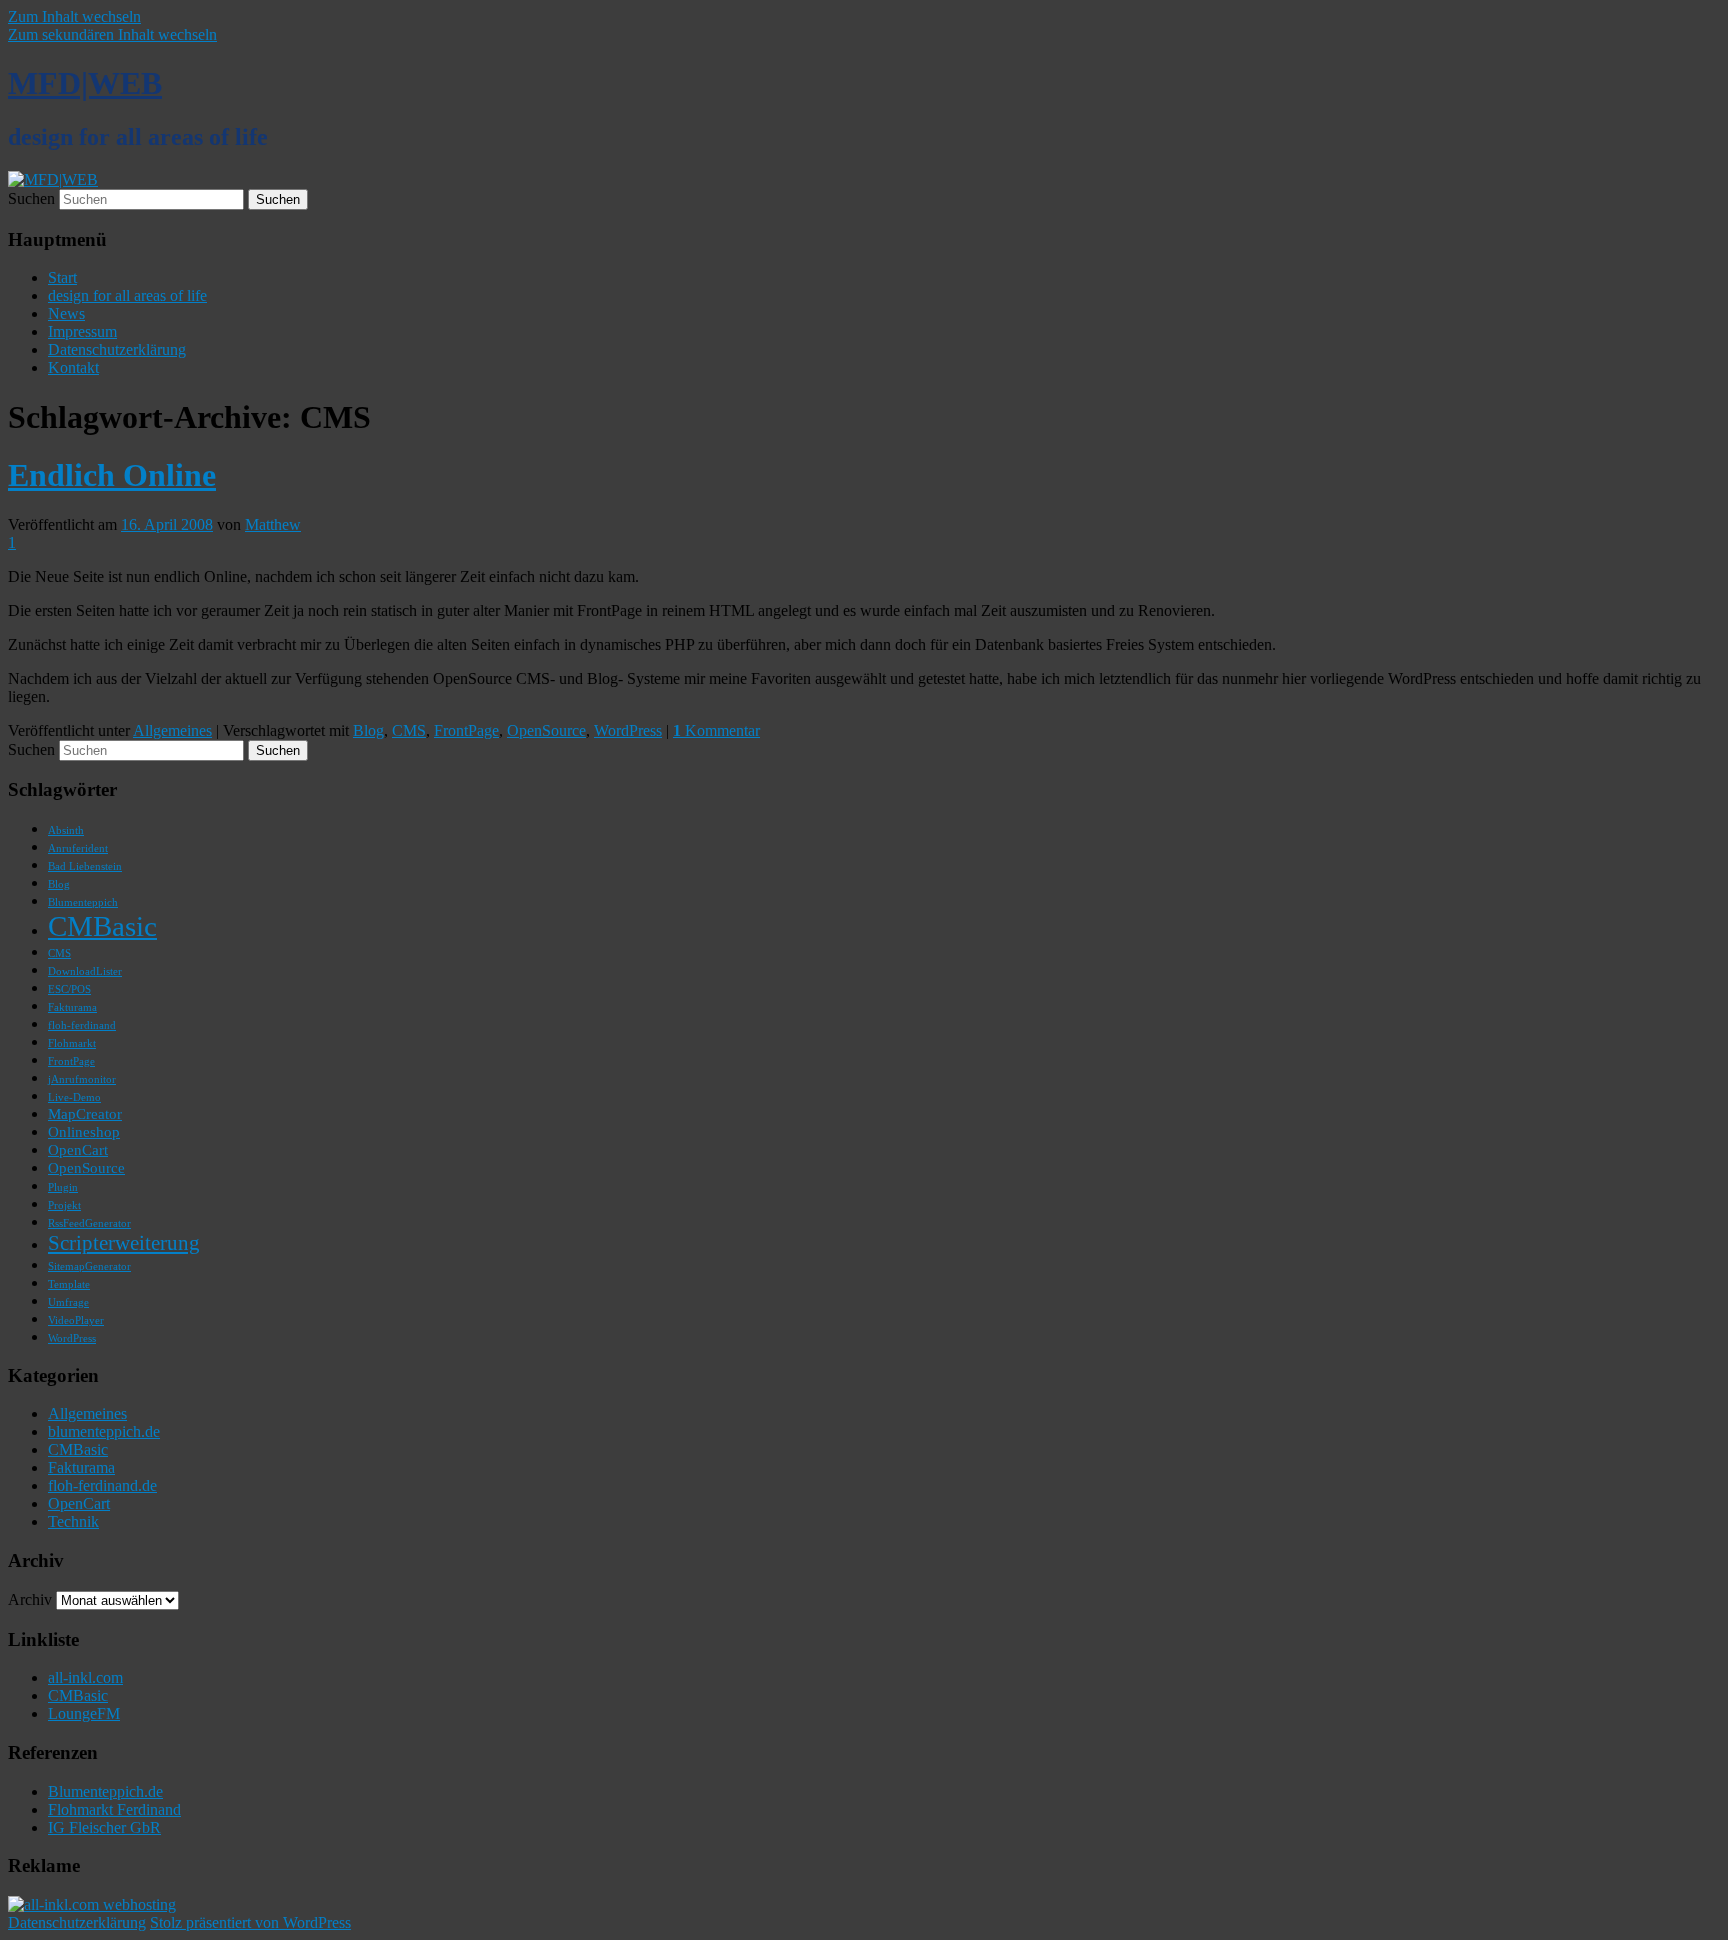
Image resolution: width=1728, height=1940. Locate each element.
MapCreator (85, 1113)
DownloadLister (85, 971)
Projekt (64, 1205)
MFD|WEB (85, 83)
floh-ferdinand (82, 1025)
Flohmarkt (72, 1043)
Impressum (82, 331)
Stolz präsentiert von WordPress (250, 1922)
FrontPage (466, 730)
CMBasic (102, 926)
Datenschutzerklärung (117, 349)
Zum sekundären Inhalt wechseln (112, 34)
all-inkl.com (85, 1677)
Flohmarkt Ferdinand (114, 1809)
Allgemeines (172, 730)
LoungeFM (84, 1713)
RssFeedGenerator (89, 1223)
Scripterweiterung (124, 1243)
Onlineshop (84, 1131)
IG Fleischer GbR (104, 1827)
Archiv (30, 1599)
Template (69, 1284)
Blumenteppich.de (105, 1791)
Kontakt (73, 367)
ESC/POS (69, 989)
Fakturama (72, 1007)
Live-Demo (74, 1097)
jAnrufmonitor (82, 1079)
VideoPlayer (76, 1320)
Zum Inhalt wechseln (74, 16)
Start (62, 277)
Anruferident (78, 848)
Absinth (66, 830)
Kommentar (716, 730)
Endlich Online (112, 475)
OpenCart (78, 1149)
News (66, 313)
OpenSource (546, 730)
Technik (73, 1521)
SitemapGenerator (89, 1266)
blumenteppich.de (104, 1431)
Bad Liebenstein (85, 866)
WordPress (628, 730)
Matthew (273, 524)
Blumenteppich (83, 902)
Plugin (63, 1187)
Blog (368, 730)
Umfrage (68, 1302)
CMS (409, 730)
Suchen (31, 198)
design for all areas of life (127, 295)
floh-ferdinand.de (102, 1485)
